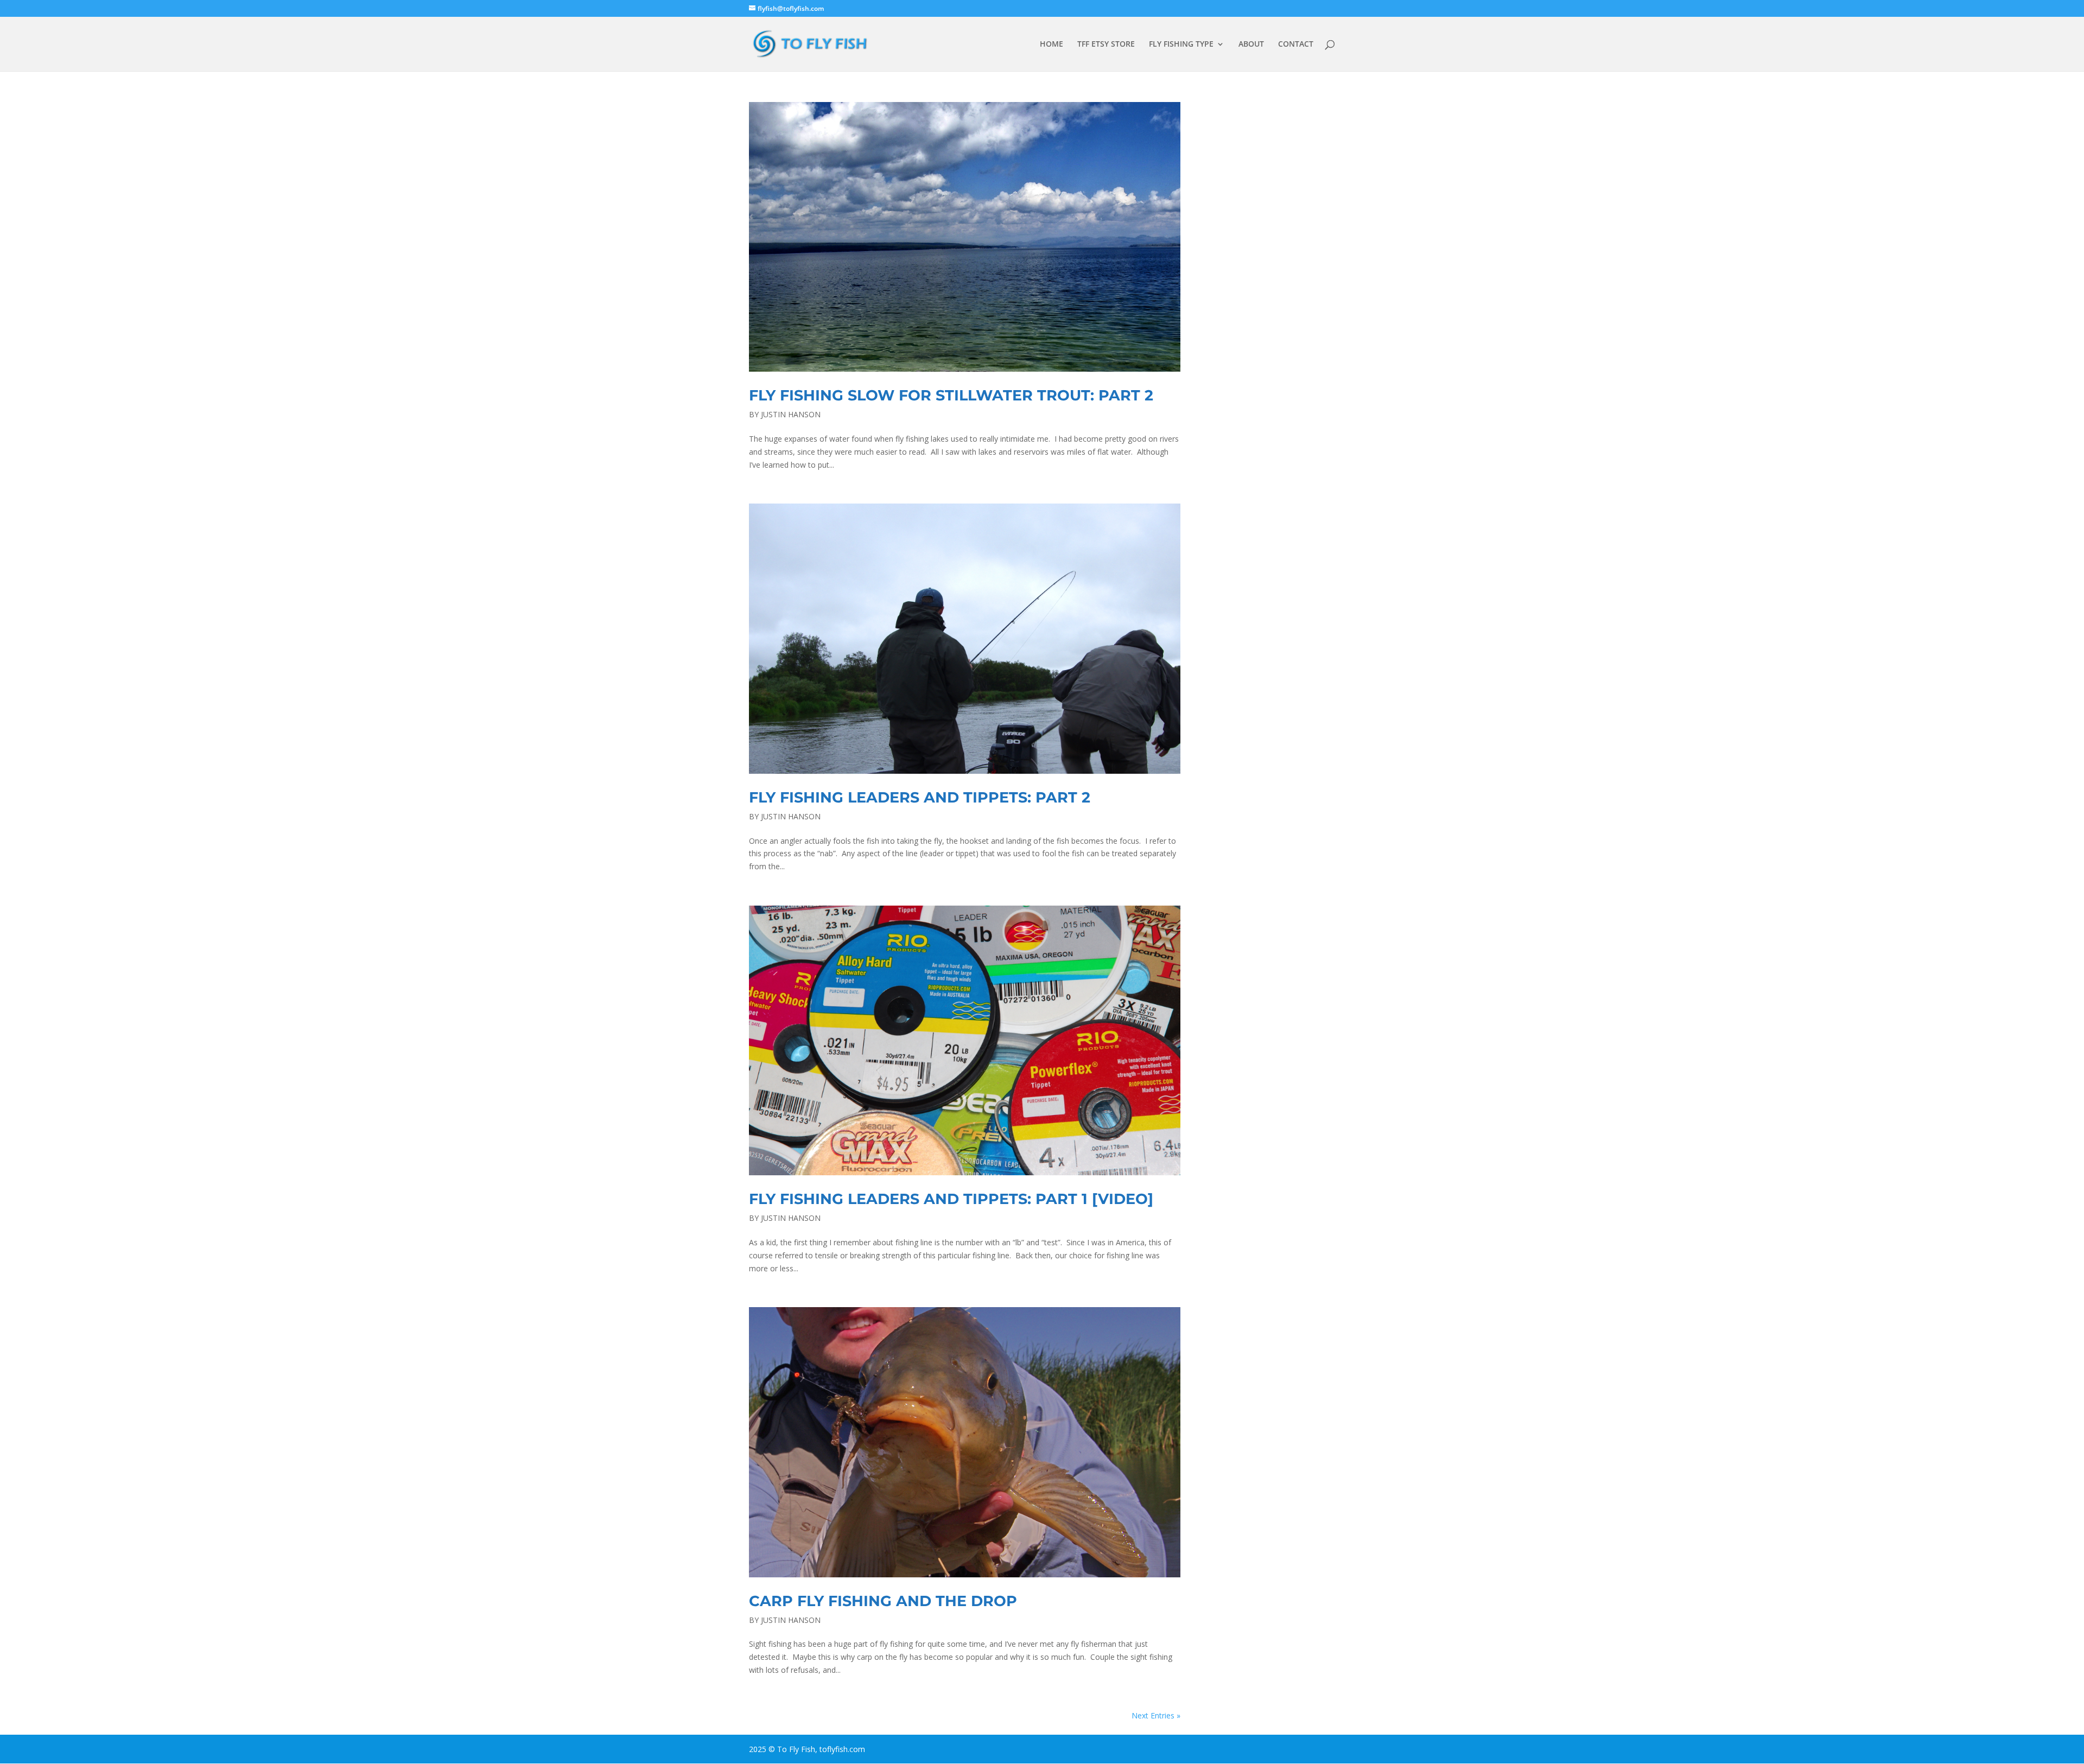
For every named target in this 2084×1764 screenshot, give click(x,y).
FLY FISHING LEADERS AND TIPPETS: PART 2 (920, 797)
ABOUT (1251, 44)
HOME (1051, 44)
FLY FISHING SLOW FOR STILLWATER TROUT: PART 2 (951, 395)
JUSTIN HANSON (791, 414)
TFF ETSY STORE (1106, 44)
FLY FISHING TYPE (1181, 44)
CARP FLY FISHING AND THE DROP (883, 1601)
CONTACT (1296, 44)
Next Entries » (1156, 1715)
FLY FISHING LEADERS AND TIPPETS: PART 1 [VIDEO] (951, 1199)
